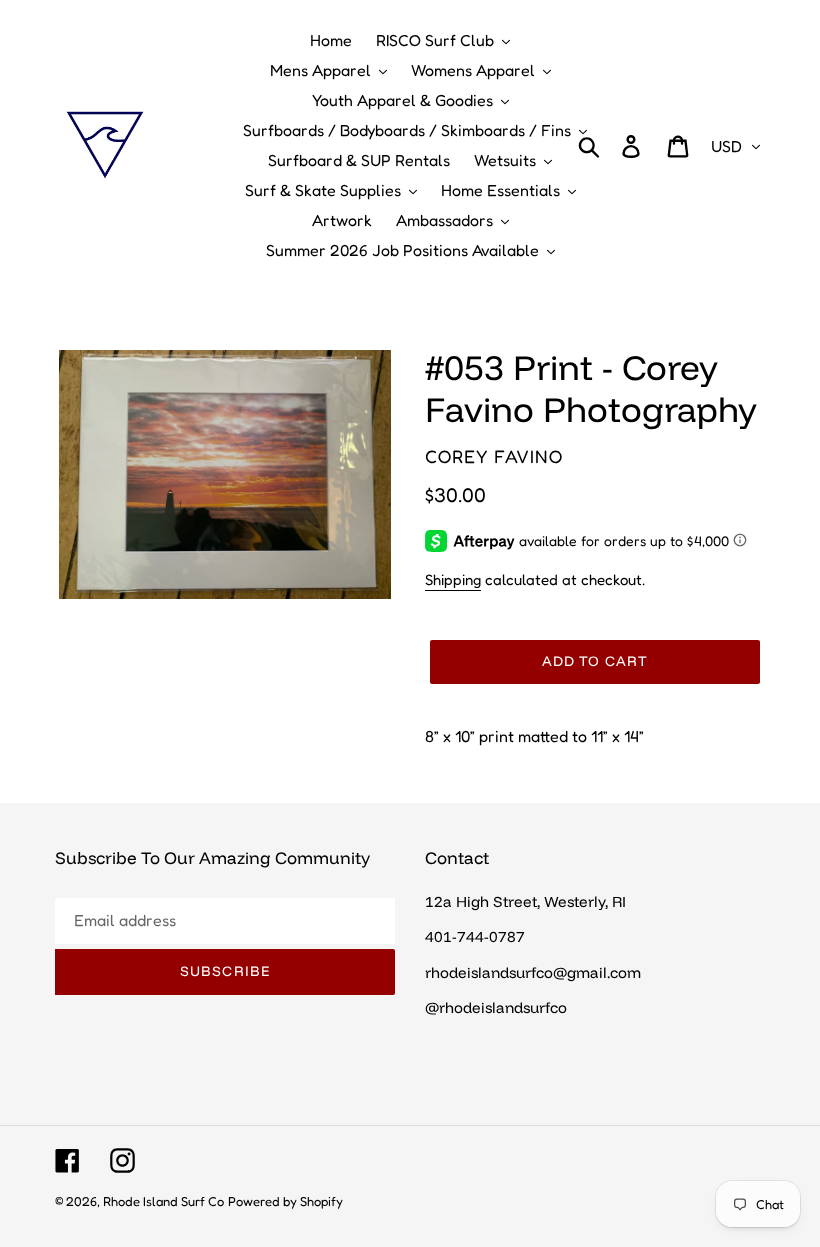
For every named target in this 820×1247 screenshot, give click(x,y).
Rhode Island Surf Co (163, 1201)
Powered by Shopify (285, 1201)
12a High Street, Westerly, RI (525, 901)
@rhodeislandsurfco (496, 1007)
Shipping (453, 579)
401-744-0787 (475, 936)
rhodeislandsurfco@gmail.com (533, 972)
